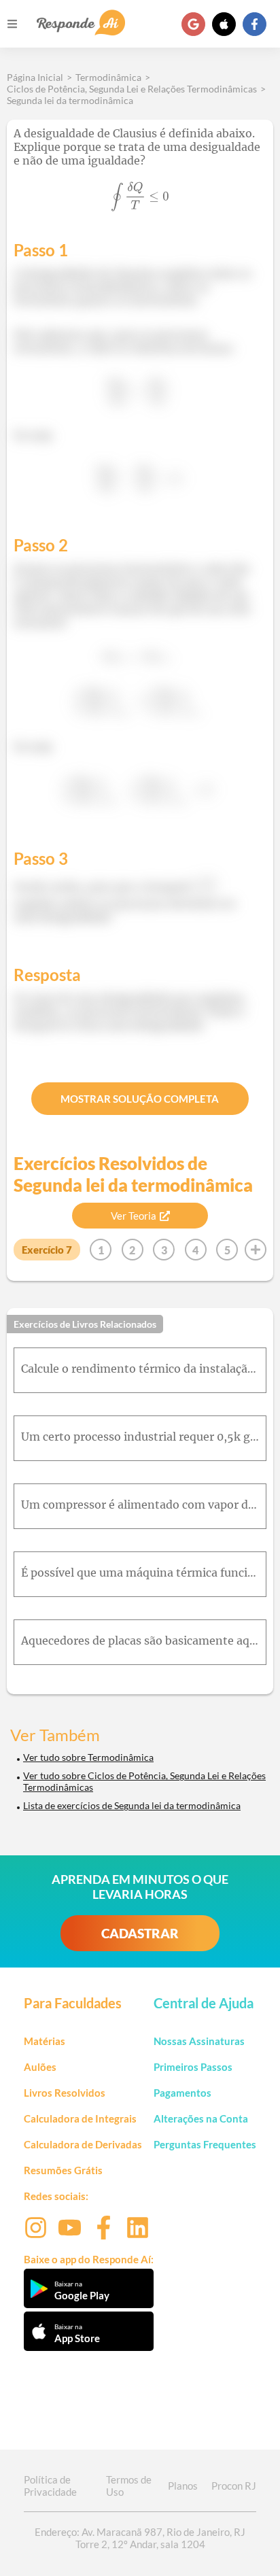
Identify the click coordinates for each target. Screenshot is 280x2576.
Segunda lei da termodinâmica (70, 100)
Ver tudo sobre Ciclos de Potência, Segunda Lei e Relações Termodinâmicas (144, 1781)
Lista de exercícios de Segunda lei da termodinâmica (132, 1805)
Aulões (40, 2067)
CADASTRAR (140, 1933)
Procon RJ (234, 2486)
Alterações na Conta (201, 2118)
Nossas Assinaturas (199, 2041)
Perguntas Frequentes (205, 2144)
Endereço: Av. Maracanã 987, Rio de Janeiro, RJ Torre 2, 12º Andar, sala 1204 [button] (140, 2538)
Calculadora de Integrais (80, 2118)
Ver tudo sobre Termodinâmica (88, 1757)
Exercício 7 (47, 1250)
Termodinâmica (108, 77)
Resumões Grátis (63, 2170)
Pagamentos (182, 2093)
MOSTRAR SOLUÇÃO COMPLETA (140, 1099)
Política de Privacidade (50, 2486)
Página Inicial (35, 77)
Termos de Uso (129, 2486)
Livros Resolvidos (65, 2093)
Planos (183, 2486)
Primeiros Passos (193, 2067)
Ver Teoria (134, 1216)
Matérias (45, 2041)
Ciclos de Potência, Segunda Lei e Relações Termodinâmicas (132, 89)
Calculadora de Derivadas (83, 2144)
